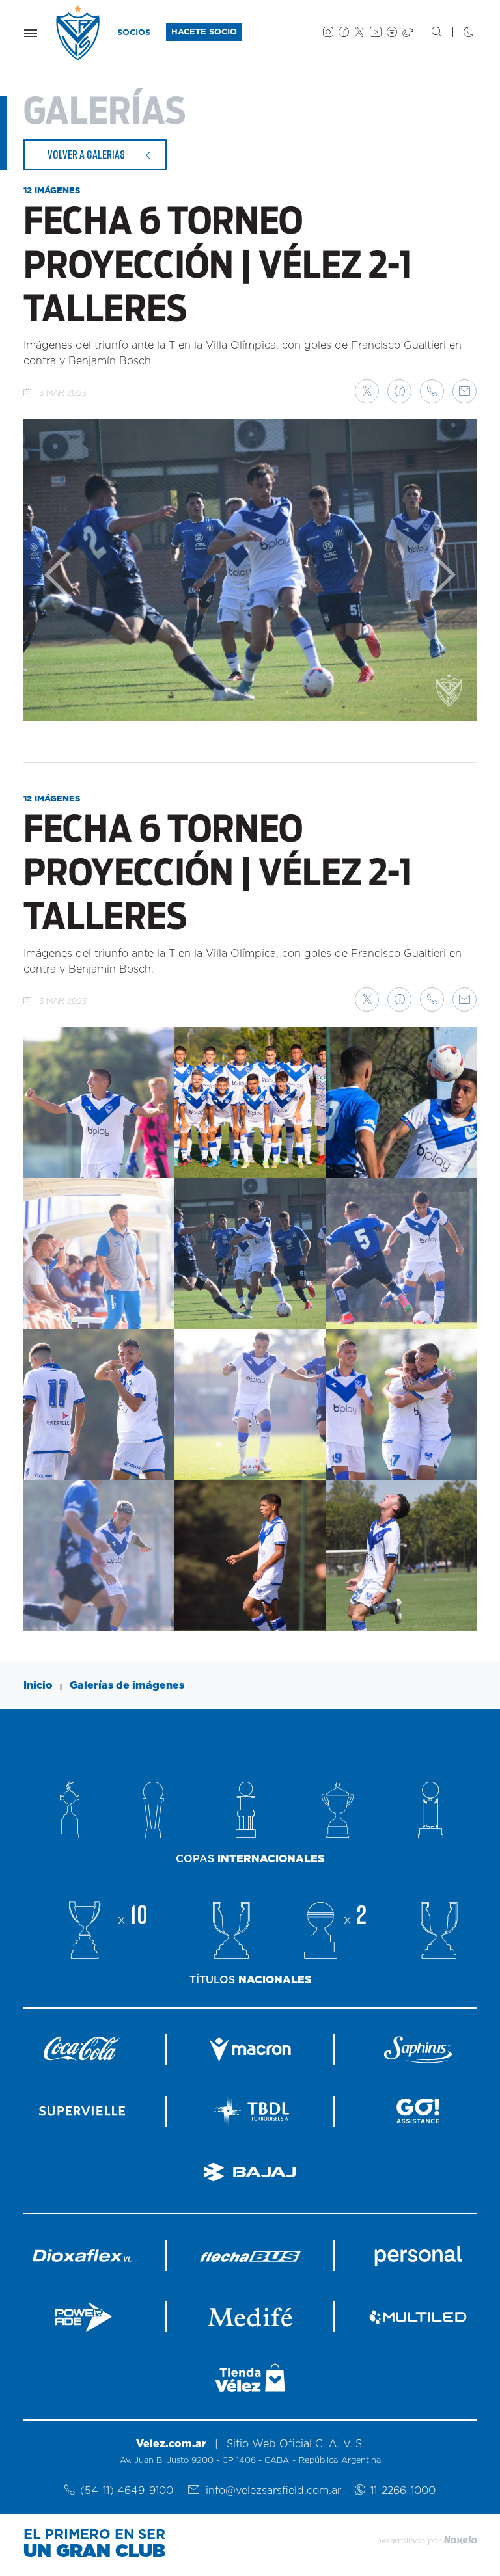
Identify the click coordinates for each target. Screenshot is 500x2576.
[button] (367, 391)
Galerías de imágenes (127, 1685)
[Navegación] (31, 33)
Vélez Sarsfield (79, 33)
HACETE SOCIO (204, 32)
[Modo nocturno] (458, 33)
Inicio (38, 1685)
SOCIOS (134, 33)
